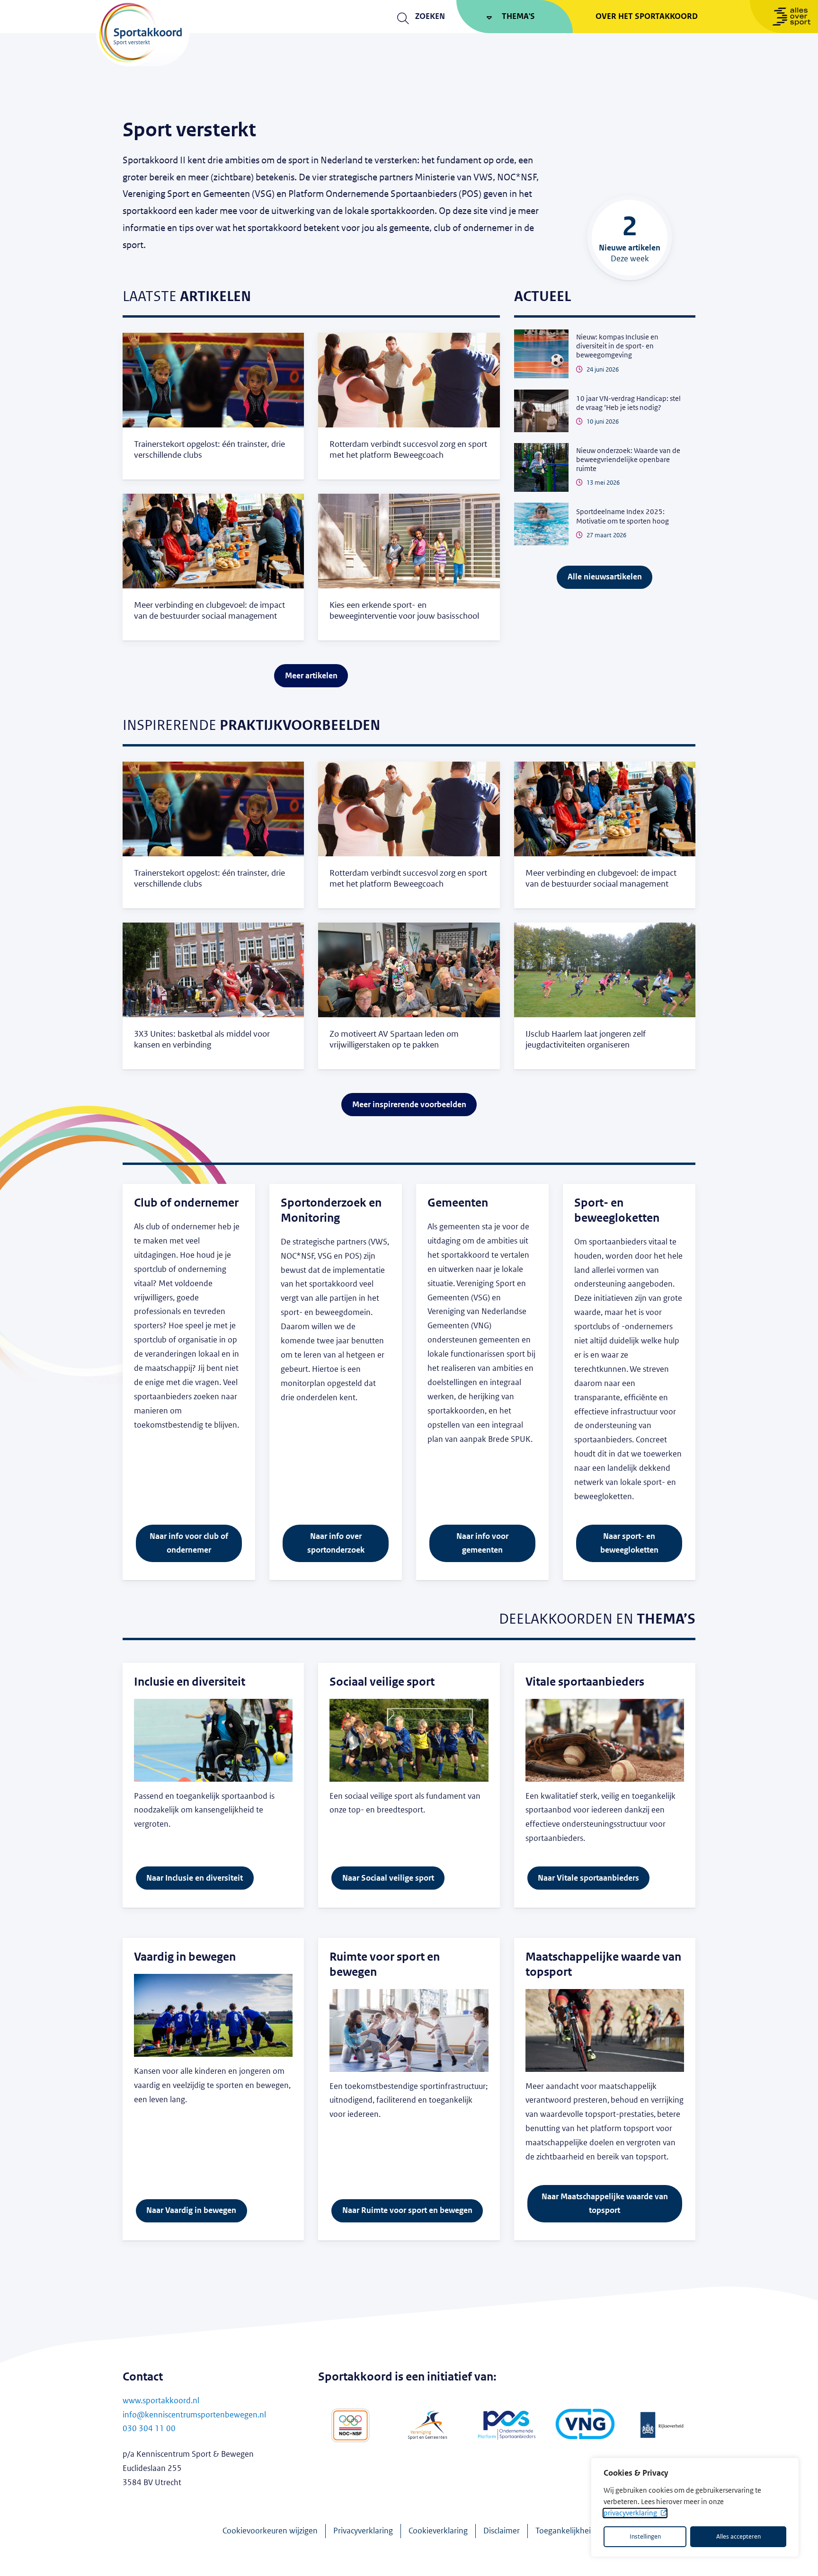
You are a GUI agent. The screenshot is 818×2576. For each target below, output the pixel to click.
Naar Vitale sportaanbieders (588, 1878)
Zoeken (430, 16)
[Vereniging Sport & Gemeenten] (429, 2425)
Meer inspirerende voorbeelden (409, 1105)
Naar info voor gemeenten (482, 1543)
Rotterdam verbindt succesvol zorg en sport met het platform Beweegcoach (408, 449)
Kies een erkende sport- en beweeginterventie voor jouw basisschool (404, 610)
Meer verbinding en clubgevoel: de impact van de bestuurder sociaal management (209, 610)
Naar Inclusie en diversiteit (195, 1878)
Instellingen (645, 2537)
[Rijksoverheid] (663, 2425)
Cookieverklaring (438, 2531)
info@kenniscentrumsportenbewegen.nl (194, 2415)
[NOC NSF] (350, 2425)
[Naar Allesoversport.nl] (784, 17)
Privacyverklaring (363, 2531)
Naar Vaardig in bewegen (191, 2210)
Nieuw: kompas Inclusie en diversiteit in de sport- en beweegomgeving (617, 346)
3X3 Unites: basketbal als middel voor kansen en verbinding (202, 1039)
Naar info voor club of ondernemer (189, 1543)
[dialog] (695, 2507)
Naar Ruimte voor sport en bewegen (407, 2210)
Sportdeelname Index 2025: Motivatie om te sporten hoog (622, 516)
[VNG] (585, 2425)
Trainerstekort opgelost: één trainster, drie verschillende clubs (209, 449)
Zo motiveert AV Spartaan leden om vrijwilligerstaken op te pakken (394, 1039)
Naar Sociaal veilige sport (388, 1878)
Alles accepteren (738, 2537)
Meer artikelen (311, 676)
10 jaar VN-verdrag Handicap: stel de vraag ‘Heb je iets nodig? (628, 403)
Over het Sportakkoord (647, 16)
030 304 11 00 (149, 2429)
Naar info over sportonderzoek (336, 1543)
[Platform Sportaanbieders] (507, 2425)
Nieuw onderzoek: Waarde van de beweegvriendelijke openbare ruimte (628, 460)
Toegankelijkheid (565, 2531)
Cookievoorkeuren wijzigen (270, 2531)
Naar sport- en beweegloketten (629, 1543)
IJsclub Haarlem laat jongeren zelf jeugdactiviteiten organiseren (586, 1039)
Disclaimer (502, 2531)
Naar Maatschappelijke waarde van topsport (605, 2204)
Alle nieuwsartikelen (605, 577)
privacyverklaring (630, 2513)
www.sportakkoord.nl (161, 2401)
